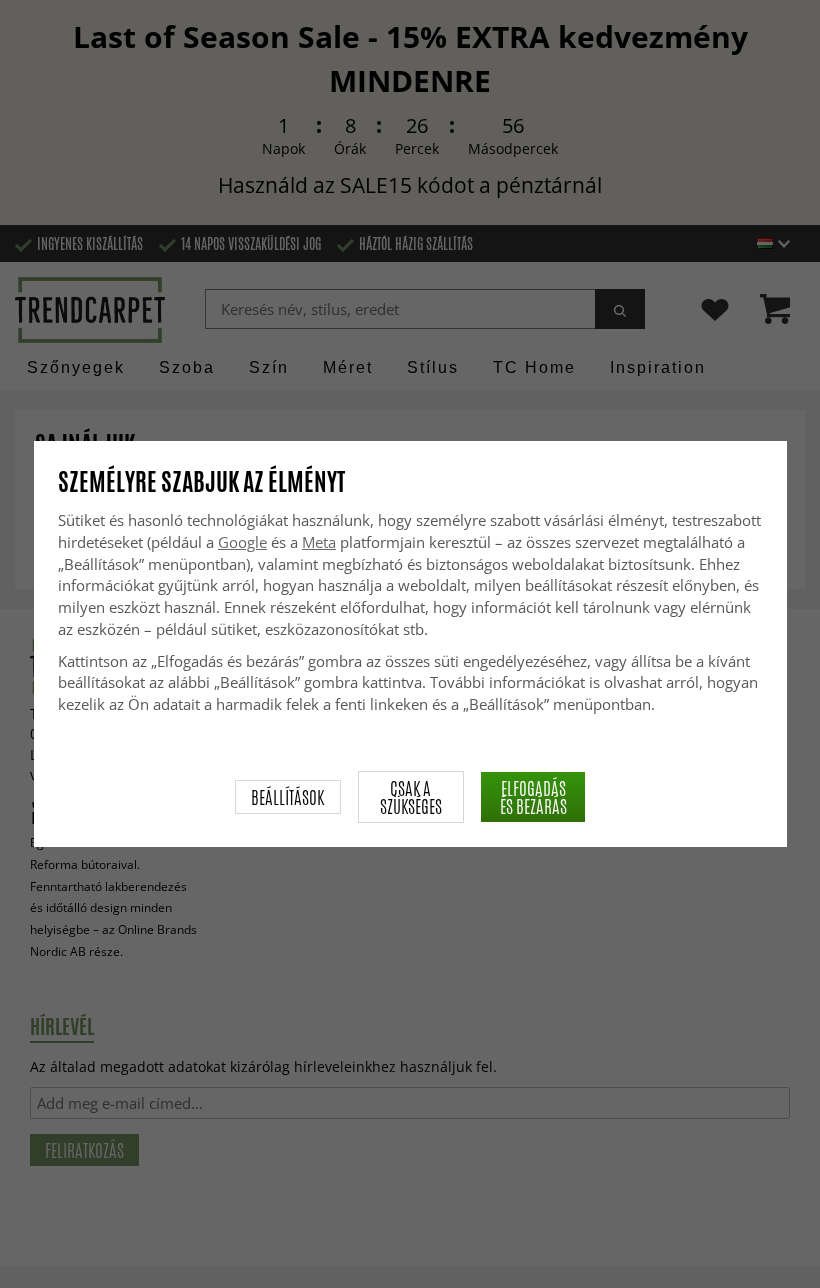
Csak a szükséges (411, 797)
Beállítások (287, 797)
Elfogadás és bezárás (533, 797)
